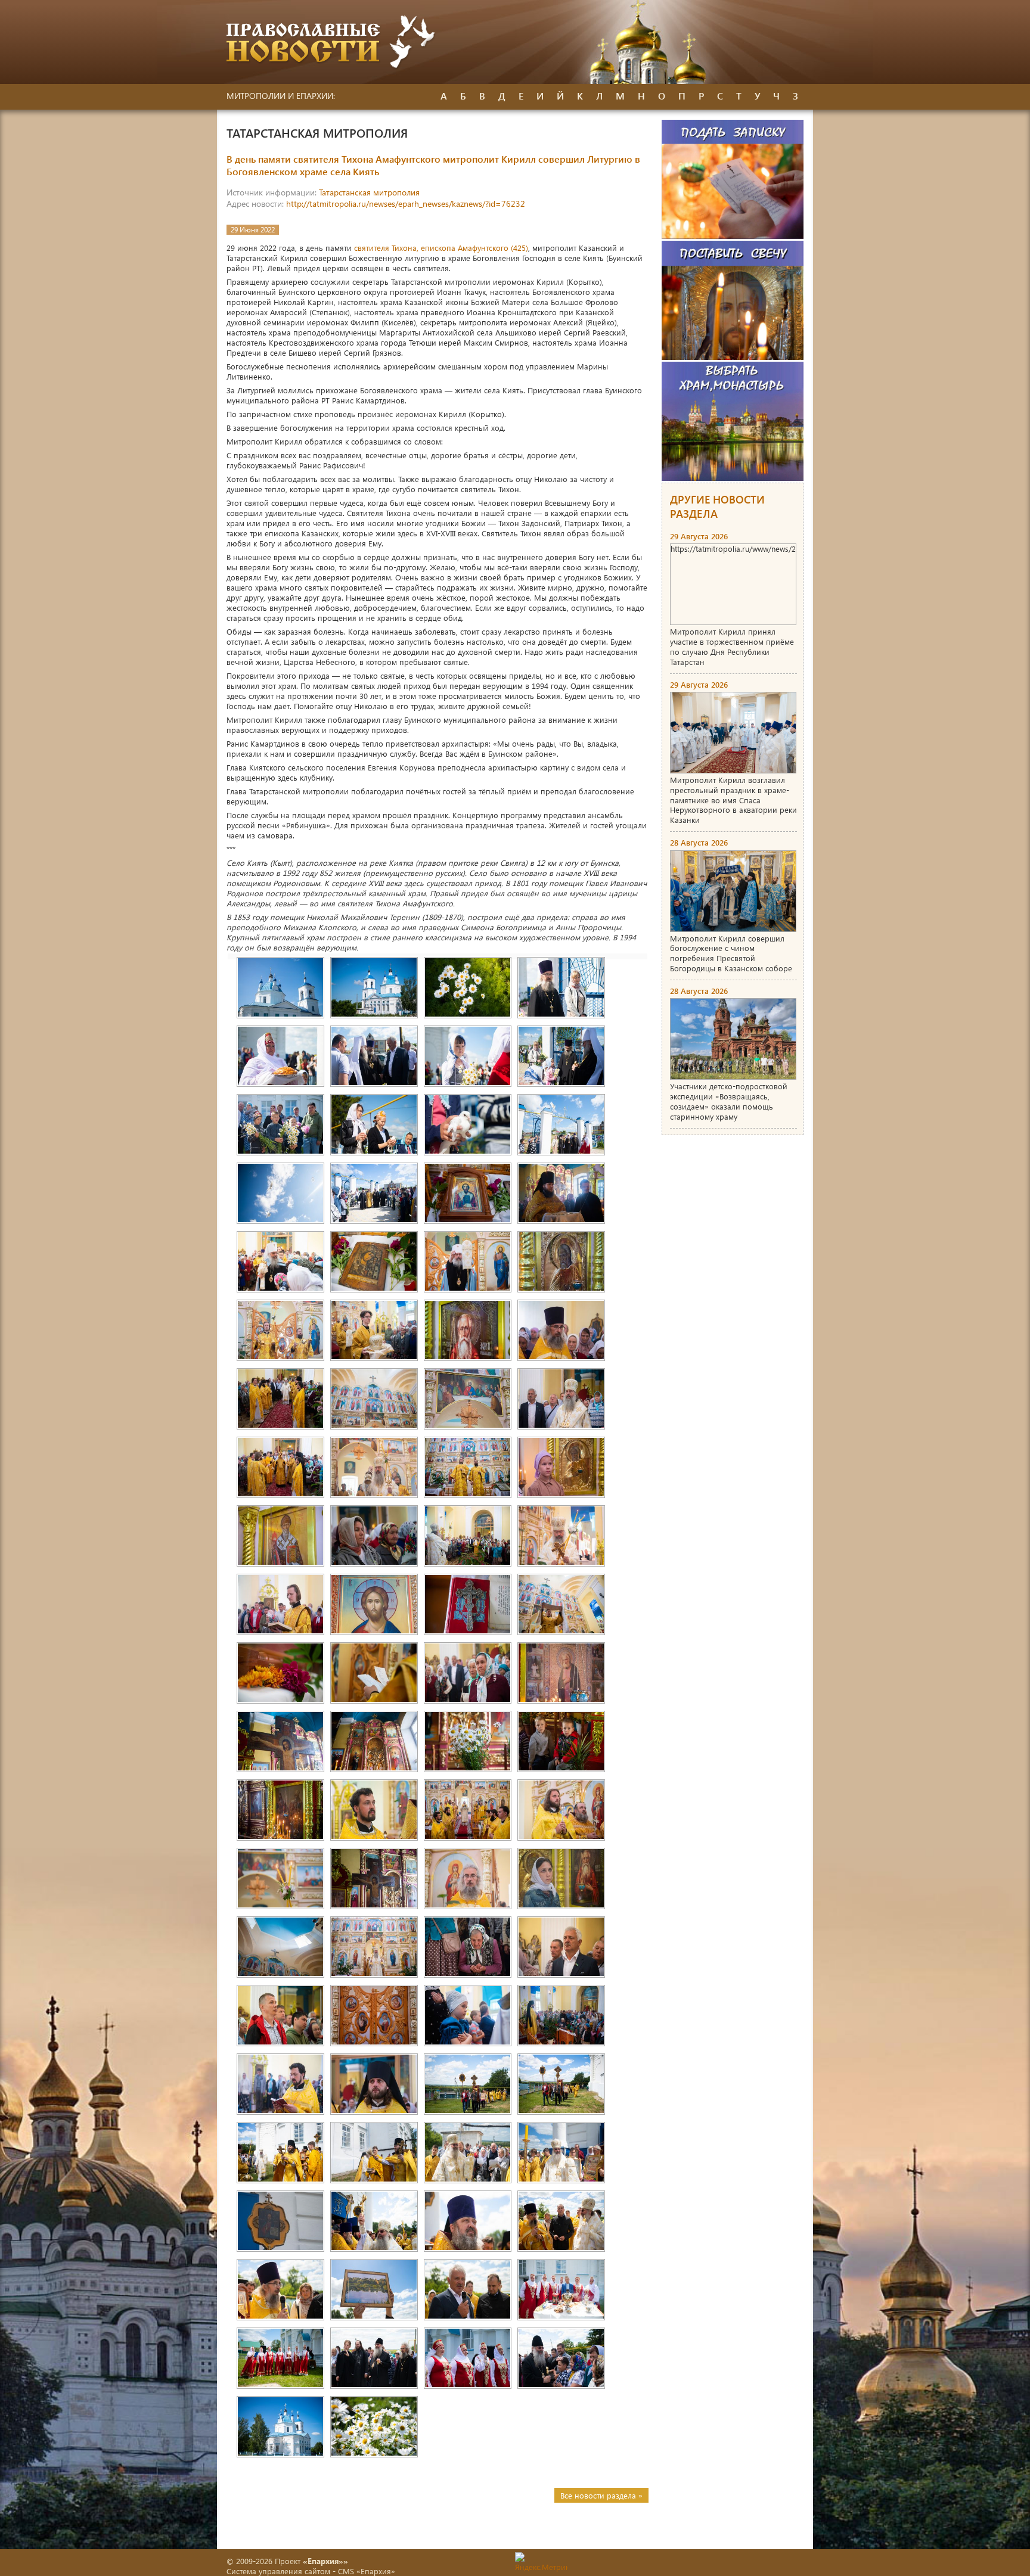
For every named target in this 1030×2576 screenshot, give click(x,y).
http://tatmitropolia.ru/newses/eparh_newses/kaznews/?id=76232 (406, 203)
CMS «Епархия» (367, 2571)
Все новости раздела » (601, 2495)
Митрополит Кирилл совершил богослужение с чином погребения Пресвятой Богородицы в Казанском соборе (731, 953)
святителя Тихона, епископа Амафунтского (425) (441, 248)
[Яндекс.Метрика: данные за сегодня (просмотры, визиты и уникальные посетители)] (541, 2562)
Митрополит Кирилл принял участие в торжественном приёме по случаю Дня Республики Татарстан (732, 647)
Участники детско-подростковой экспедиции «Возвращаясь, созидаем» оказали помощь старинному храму (729, 1101)
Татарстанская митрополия (369, 192)
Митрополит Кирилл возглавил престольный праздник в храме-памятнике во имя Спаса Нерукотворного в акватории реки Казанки (733, 800)
